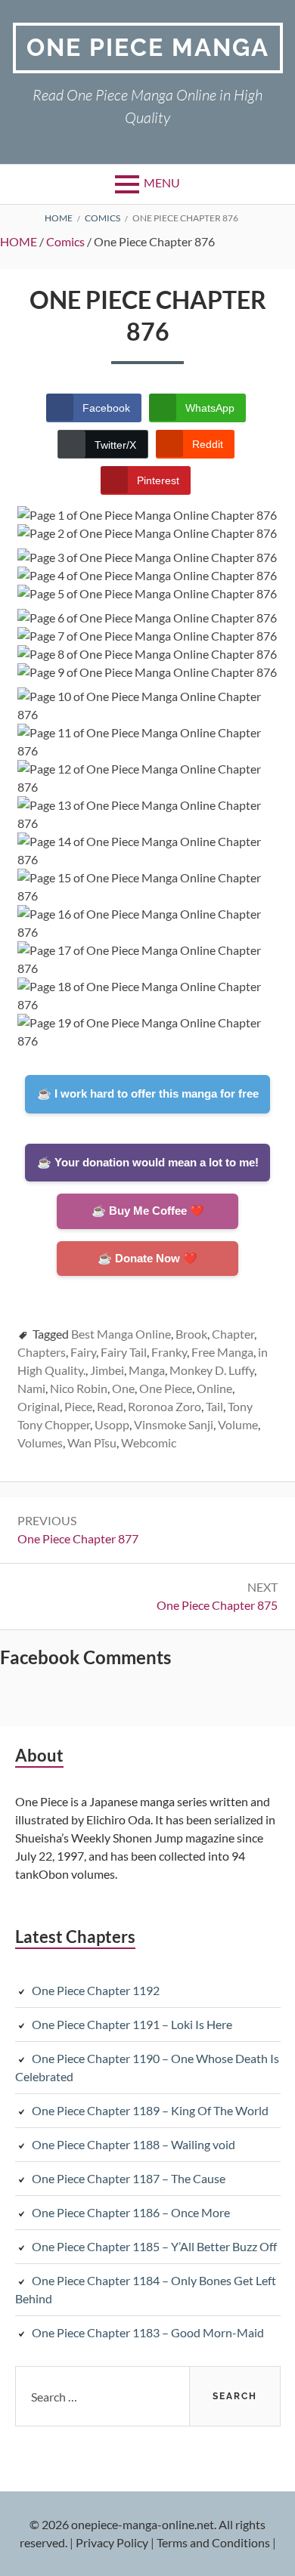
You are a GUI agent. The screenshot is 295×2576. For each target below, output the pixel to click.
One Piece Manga (148, 47)
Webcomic (149, 1442)
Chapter (233, 1334)
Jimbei (107, 1370)
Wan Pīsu (92, 1442)
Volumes (40, 1442)
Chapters (42, 1352)
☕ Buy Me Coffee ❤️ (148, 1211)
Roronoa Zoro (165, 1406)
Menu (162, 182)
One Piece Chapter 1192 (96, 1990)
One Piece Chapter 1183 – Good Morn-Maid (148, 2332)
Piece (78, 1406)
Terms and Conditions (213, 2542)
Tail (214, 1406)
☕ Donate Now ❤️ (147, 1258)
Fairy (83, 1352)
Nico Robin (79, 1388)
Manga (147, 1370)
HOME (19, 241)
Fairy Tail (124, 1352)
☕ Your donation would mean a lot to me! (148, 1162)
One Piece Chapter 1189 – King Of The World (150, 2110)
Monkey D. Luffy (212, 1370)
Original (39, 1406)
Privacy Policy (112, 2542)
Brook (191, 1334)
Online (214, 1388)
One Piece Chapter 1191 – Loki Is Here (132, 2024)
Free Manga (222, 1352)
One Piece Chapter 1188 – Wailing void (134, 2144)
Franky (169, 1352)
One (123, 1388)
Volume (238, 1424)
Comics (65, 241)
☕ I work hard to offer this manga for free (148, 1093)
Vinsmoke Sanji (174, 1424)
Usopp (112, 1424)
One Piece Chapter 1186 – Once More (131, 2212)
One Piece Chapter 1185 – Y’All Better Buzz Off (154, 2246)
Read (110, 1406)
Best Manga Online (121, 1334)
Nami (31, 1388)
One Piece (166, 1388)
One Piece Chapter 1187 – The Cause (129, 2178)
